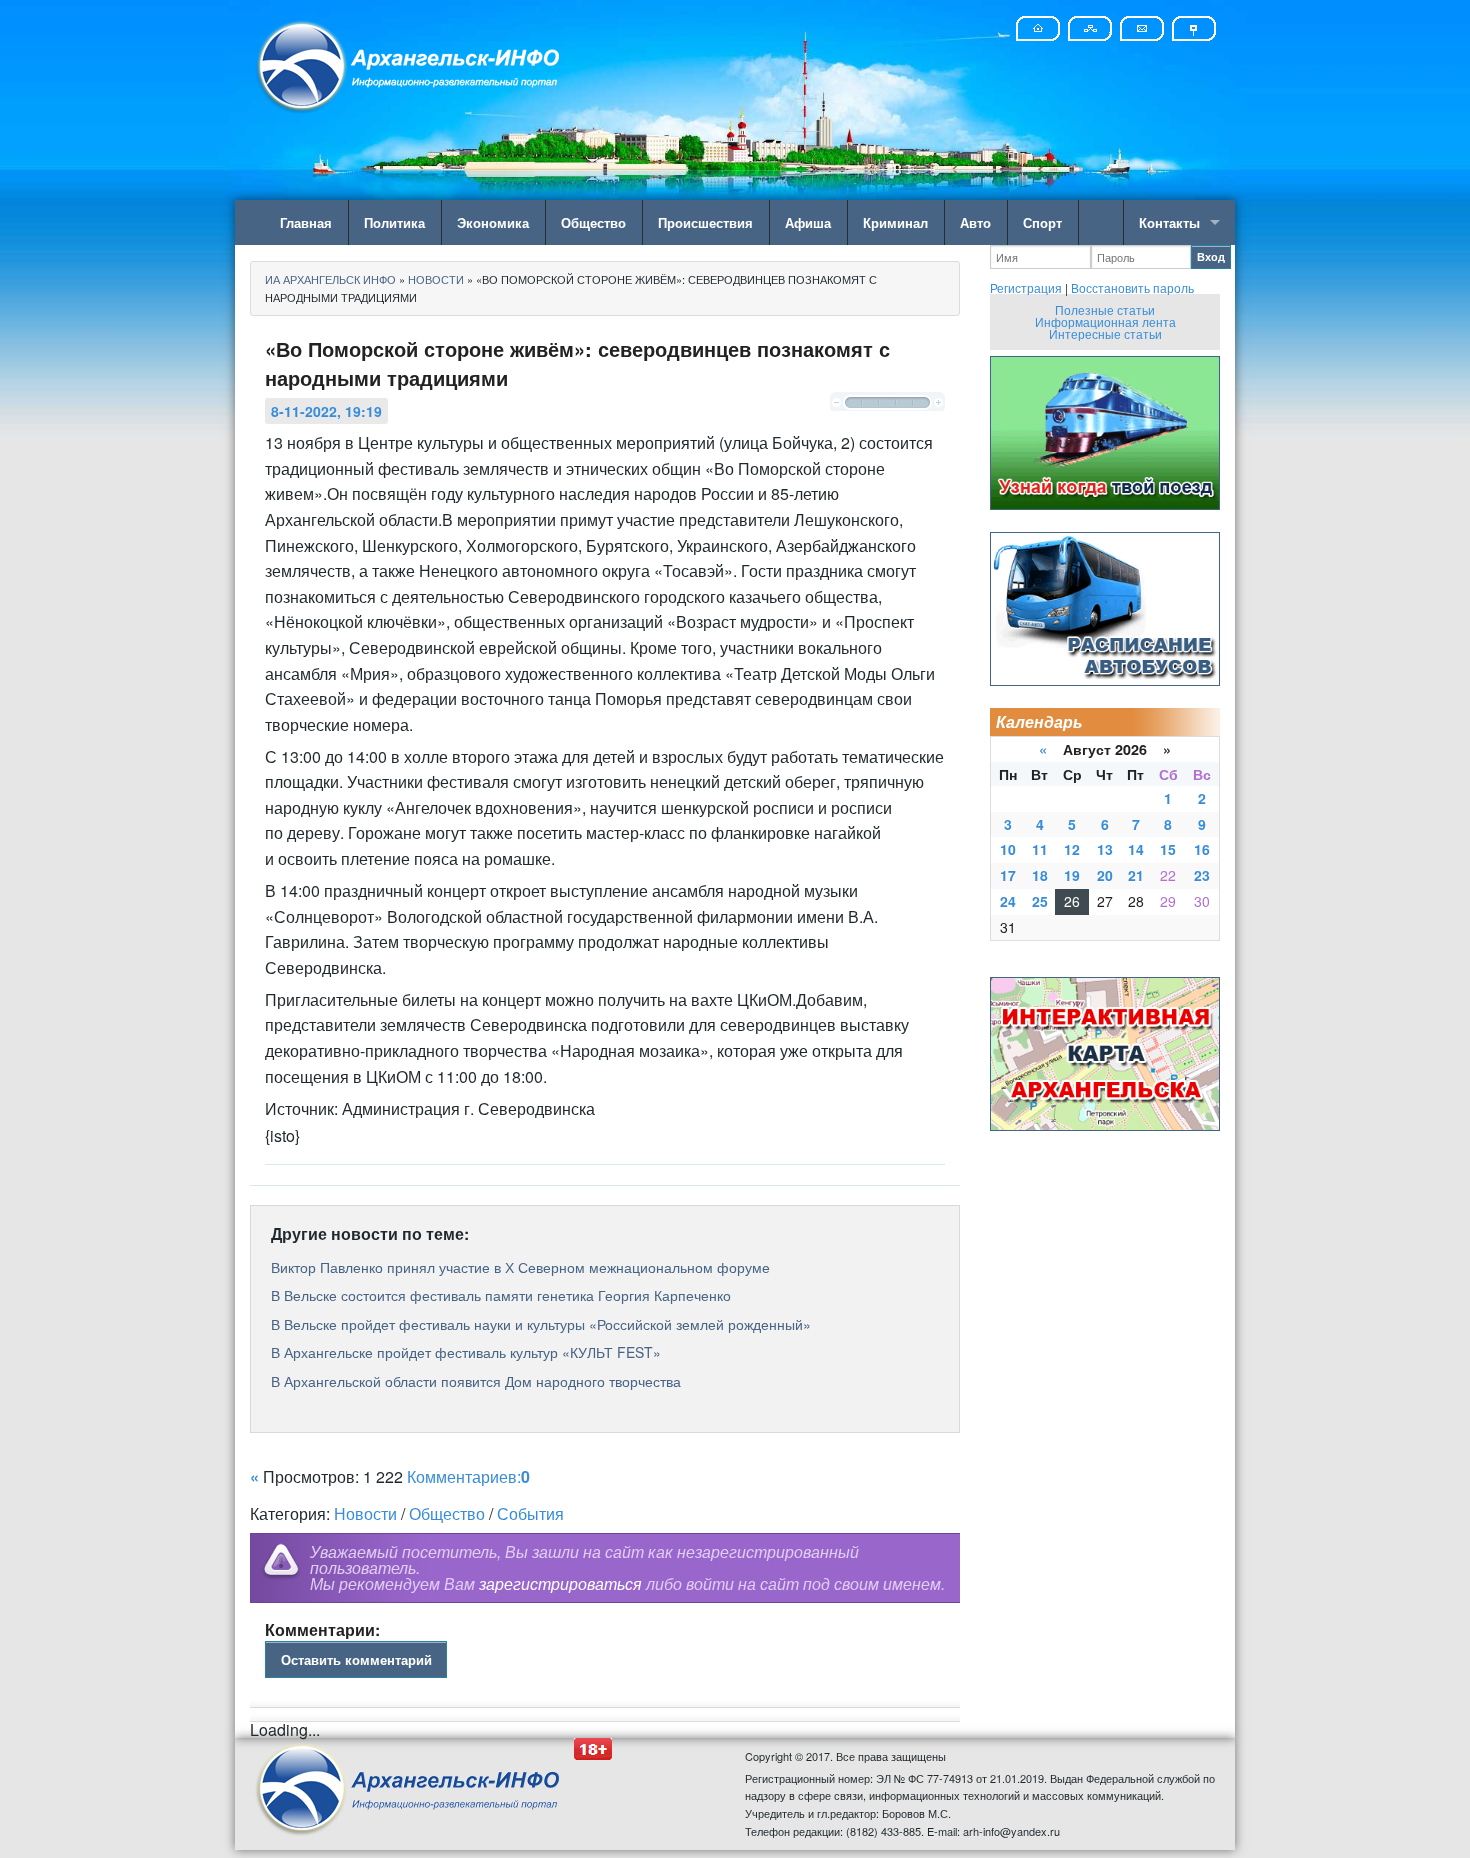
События (530, 1513)
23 (1202, 875)
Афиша (808, 222)
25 (1040, 901)
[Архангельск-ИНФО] (410, 63)
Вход (1211, 256)
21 (1136, 875)
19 (1072, 875)
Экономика (493, 222)
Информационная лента (1105, 321)
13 (1105, 849)
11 (1040, 849)
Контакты (1169, 222)
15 (1168, 849)
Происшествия (705, 222)
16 (1202, 849)
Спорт (1042, 222)
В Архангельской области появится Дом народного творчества (476, 1381)
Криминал (895, 222)
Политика (394, 222)
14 (1136, 849)
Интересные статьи (1105, 333)
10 (1008, 849)
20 (1105, 875)
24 (1008, 901)
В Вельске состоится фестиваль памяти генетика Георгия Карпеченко (501, 1295)
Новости (365, 1513)
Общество (593, 222)
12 (1072, 849)
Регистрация (1026, 287)
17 (1008, 875)
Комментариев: (468, 1476)
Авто (975, 222)
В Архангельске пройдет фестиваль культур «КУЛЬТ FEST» (466, 1352)
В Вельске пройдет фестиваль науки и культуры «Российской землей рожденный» (541, 1324)
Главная (306, 222)
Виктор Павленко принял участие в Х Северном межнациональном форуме (520, 1267)
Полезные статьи (1105, 309)
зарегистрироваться (560, 1583)
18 (1040, 875)
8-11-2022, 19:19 (326, 411)
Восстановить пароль (1132, 287)
